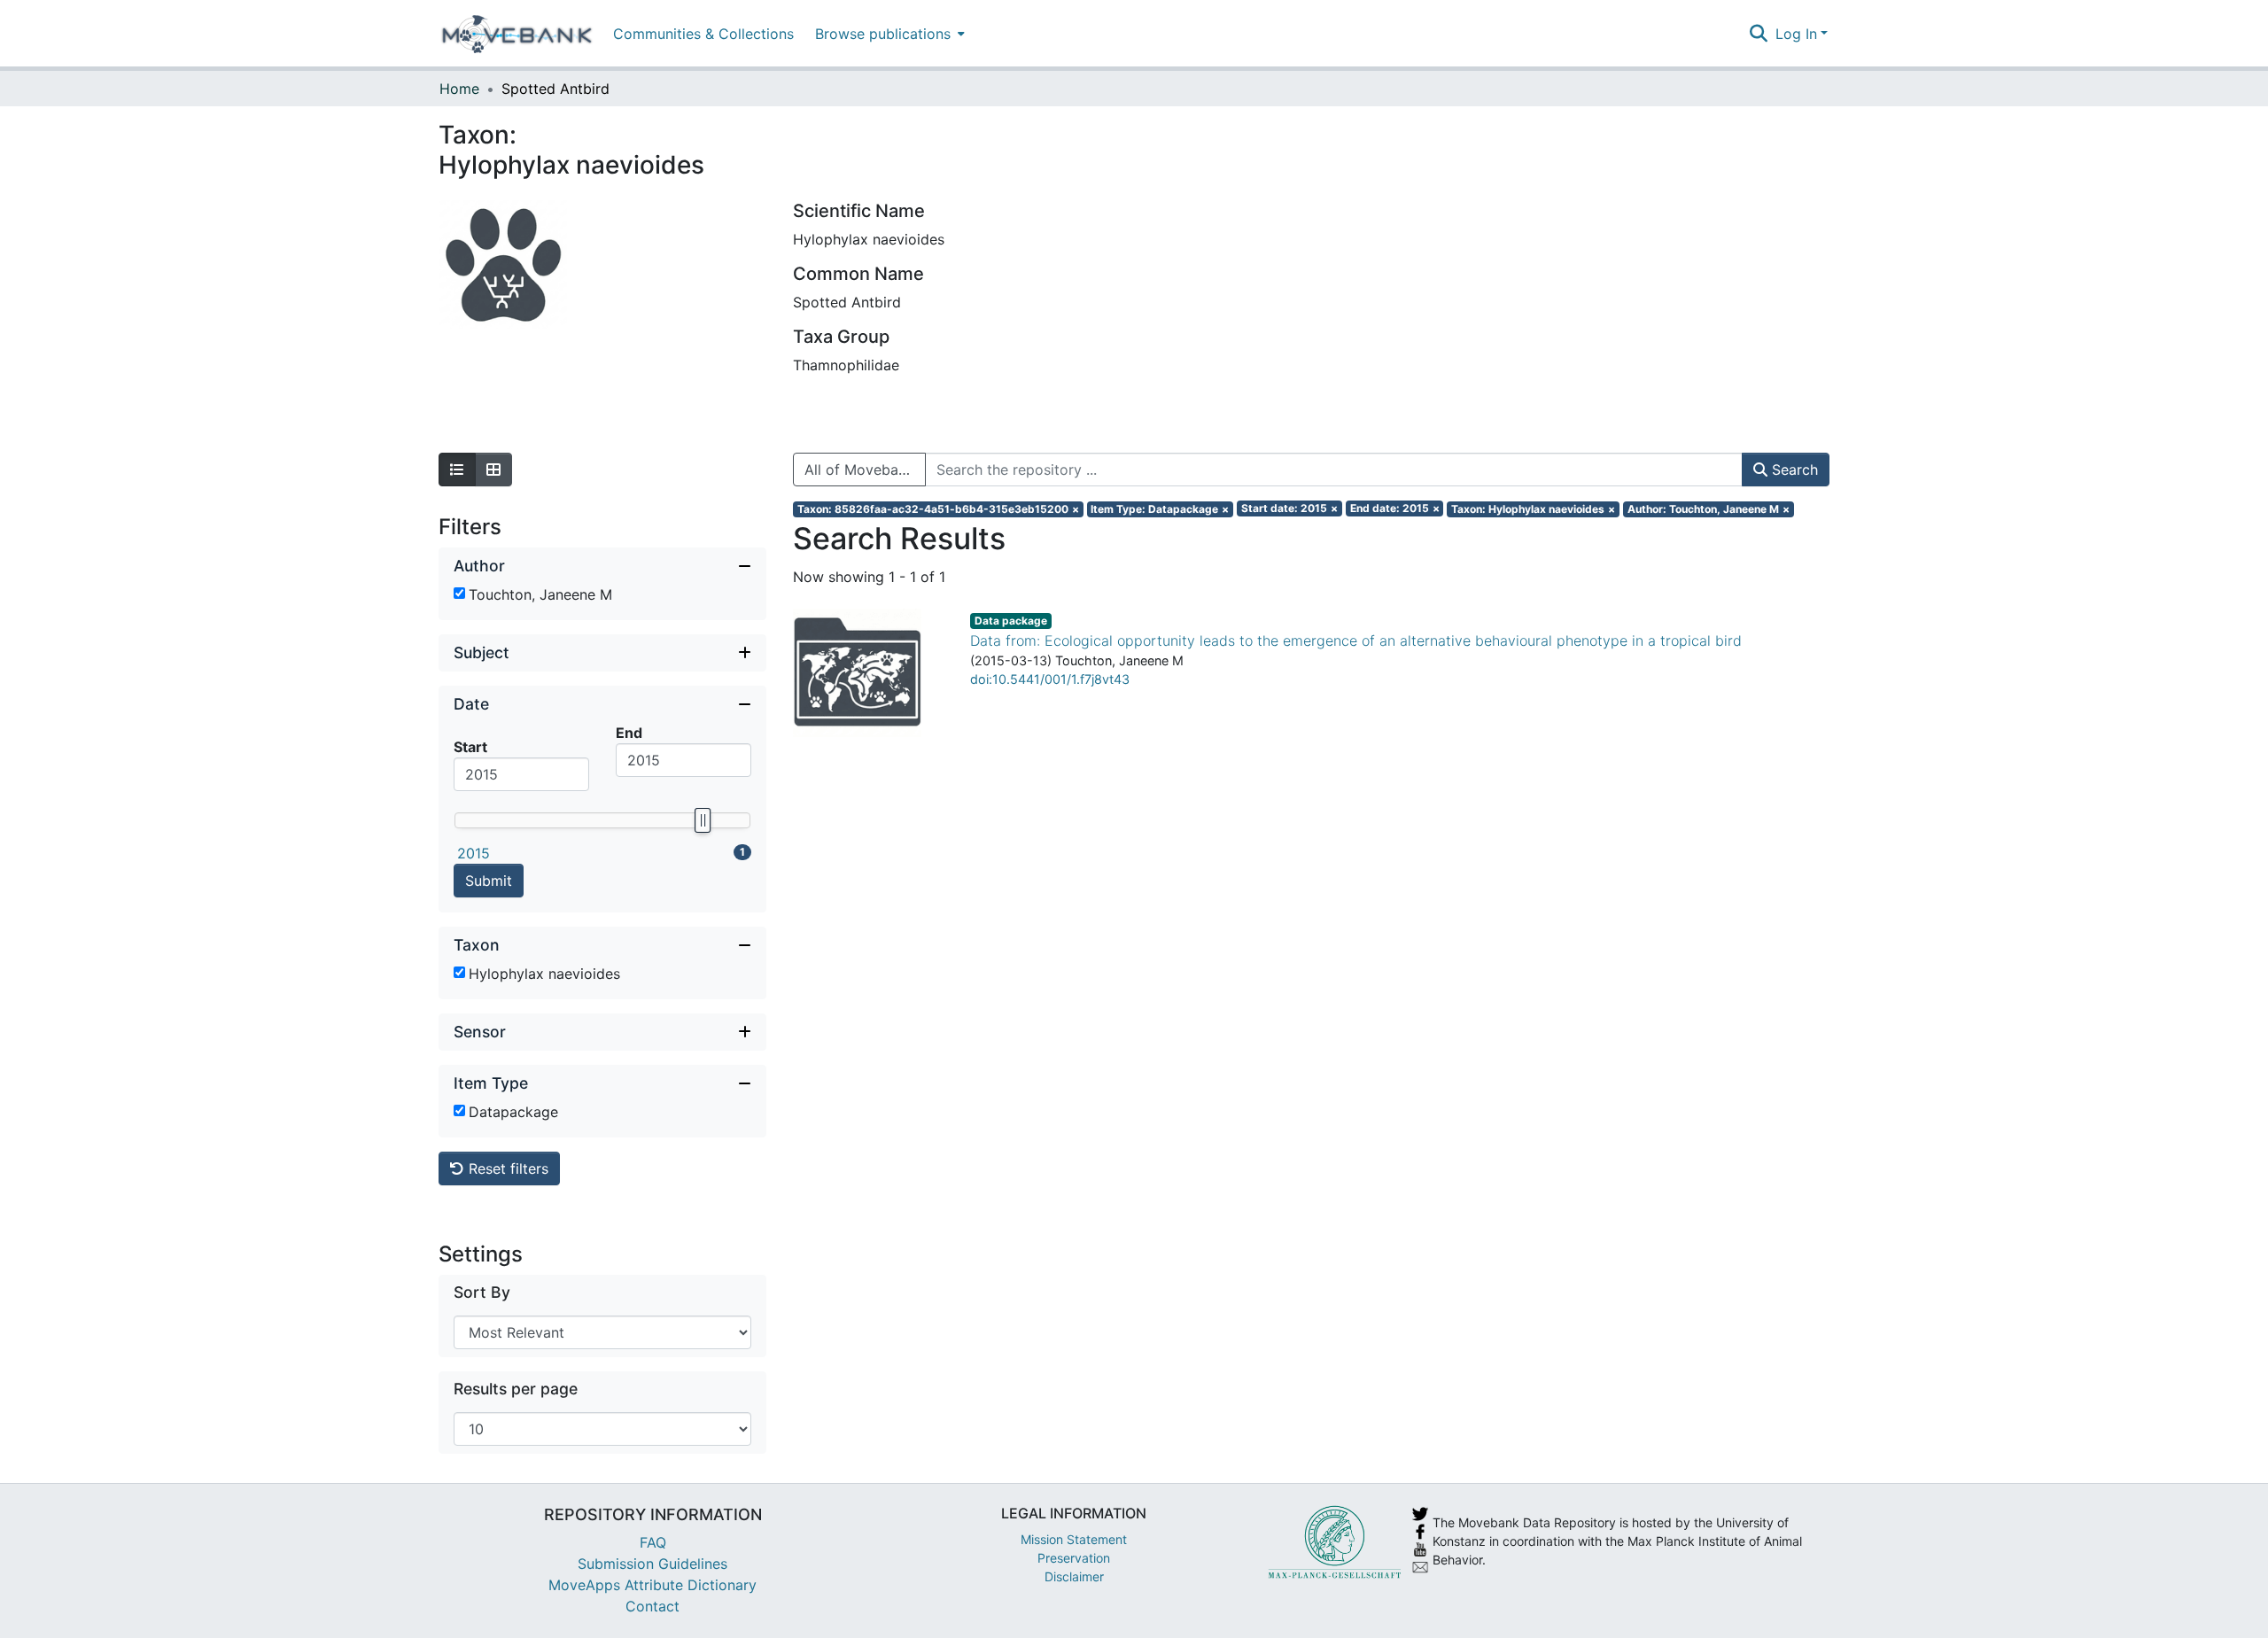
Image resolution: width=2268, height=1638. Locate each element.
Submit (489, 881)
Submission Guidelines (652, 1564)
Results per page (516, 1389)
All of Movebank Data (865, 470)
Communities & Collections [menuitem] (703, 34)
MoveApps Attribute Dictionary (652, 1585)
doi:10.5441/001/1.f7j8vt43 (1050, 679)
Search (1793, 470)
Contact (652, 1606)
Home (459, 89)
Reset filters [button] (506, 1168)
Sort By (482, 1292)
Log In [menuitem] (1796, 34)
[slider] (703, 820)
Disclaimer (1074, 1576)
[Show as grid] (493, 470)
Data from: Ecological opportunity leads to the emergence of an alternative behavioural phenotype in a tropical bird (1356, 640)
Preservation (1074, 1558)
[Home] (517, 34)
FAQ (653, 1542)
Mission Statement (1074, 1539)
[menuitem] (888, 33)
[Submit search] (1759, 34)
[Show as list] (457, 470)
